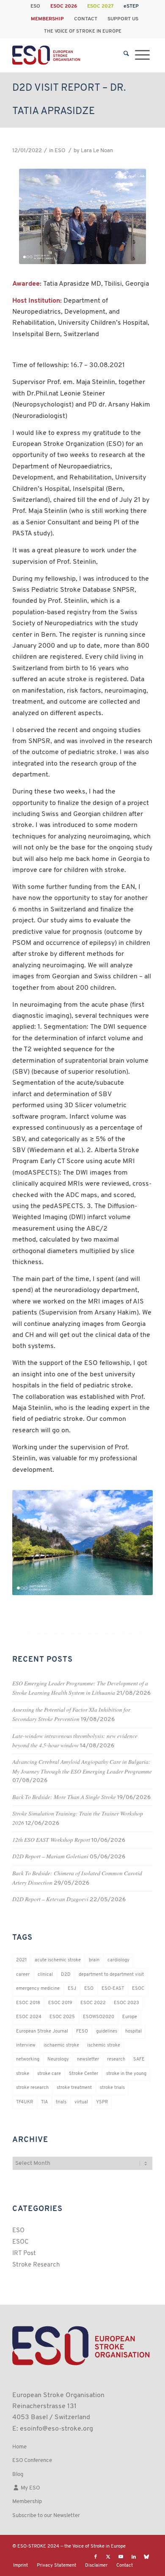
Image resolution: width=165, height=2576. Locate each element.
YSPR (102, 2102)
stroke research (32, 2088)
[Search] (126, 55)
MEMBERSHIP (47, 19)
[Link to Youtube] (121, 2557)
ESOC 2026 (64, 6)
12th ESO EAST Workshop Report (51, 1839)
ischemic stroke (104, 2045)
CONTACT (86, 19)
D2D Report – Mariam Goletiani (50, 1856)
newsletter (88, 2059)
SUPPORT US (123, 19)
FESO (82, 2032)
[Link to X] (108, 2557)
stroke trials (112, 2088)
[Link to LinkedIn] (134, 2557)
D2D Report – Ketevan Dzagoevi (50, 1899)
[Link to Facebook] (96, 2557)
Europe (130, 2017)
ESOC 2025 (62, 2017)
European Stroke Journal (42, 2032)
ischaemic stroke (61, 2045)
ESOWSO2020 (99, 2017)
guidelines (107, 2032)
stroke (23, 2074)
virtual (81, 2102)
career (23, 1975)
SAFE (139, 2059)
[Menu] (142, 55)
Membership (27, 2502)
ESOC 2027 (100, 6)
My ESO (30, 2488)
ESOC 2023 (126, 2003)
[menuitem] (36, 6)
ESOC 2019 (60, 2003)
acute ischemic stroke (58, 1960)
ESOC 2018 (28, 2003)
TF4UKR (25, 2102)
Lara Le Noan (97, 151)
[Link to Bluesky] (146, 2557)
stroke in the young (126, 2074)
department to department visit (111, 1975)
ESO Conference (32, 2460)
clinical (45, 1975)
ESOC (138, 1989)
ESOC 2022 (93, 2003)
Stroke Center (84, 2074)
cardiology (118, 1960)
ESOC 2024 (29, 2017)
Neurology (58, 2059)
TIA (44, 2102)
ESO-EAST (113, 1989)
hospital (133, 2032)
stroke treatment (74, 2088)
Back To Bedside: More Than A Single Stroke (64, 1797)
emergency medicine (38, 1989)
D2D (66, 1975)
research (116, 2059)
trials (61, 2102)
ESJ (72, 1989)
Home (19, 2447)
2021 (21, 1960)
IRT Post (24, 2254)
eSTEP (131, 6)
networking (28, 2059)
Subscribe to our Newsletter (46, 2516)
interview (26, 2045)
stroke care (49, 2074)
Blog (18, 2474)
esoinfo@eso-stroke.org (56, 2429)
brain (94, 1960)
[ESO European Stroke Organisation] (68, 55)
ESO (35, 6)
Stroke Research (36, 2265)
